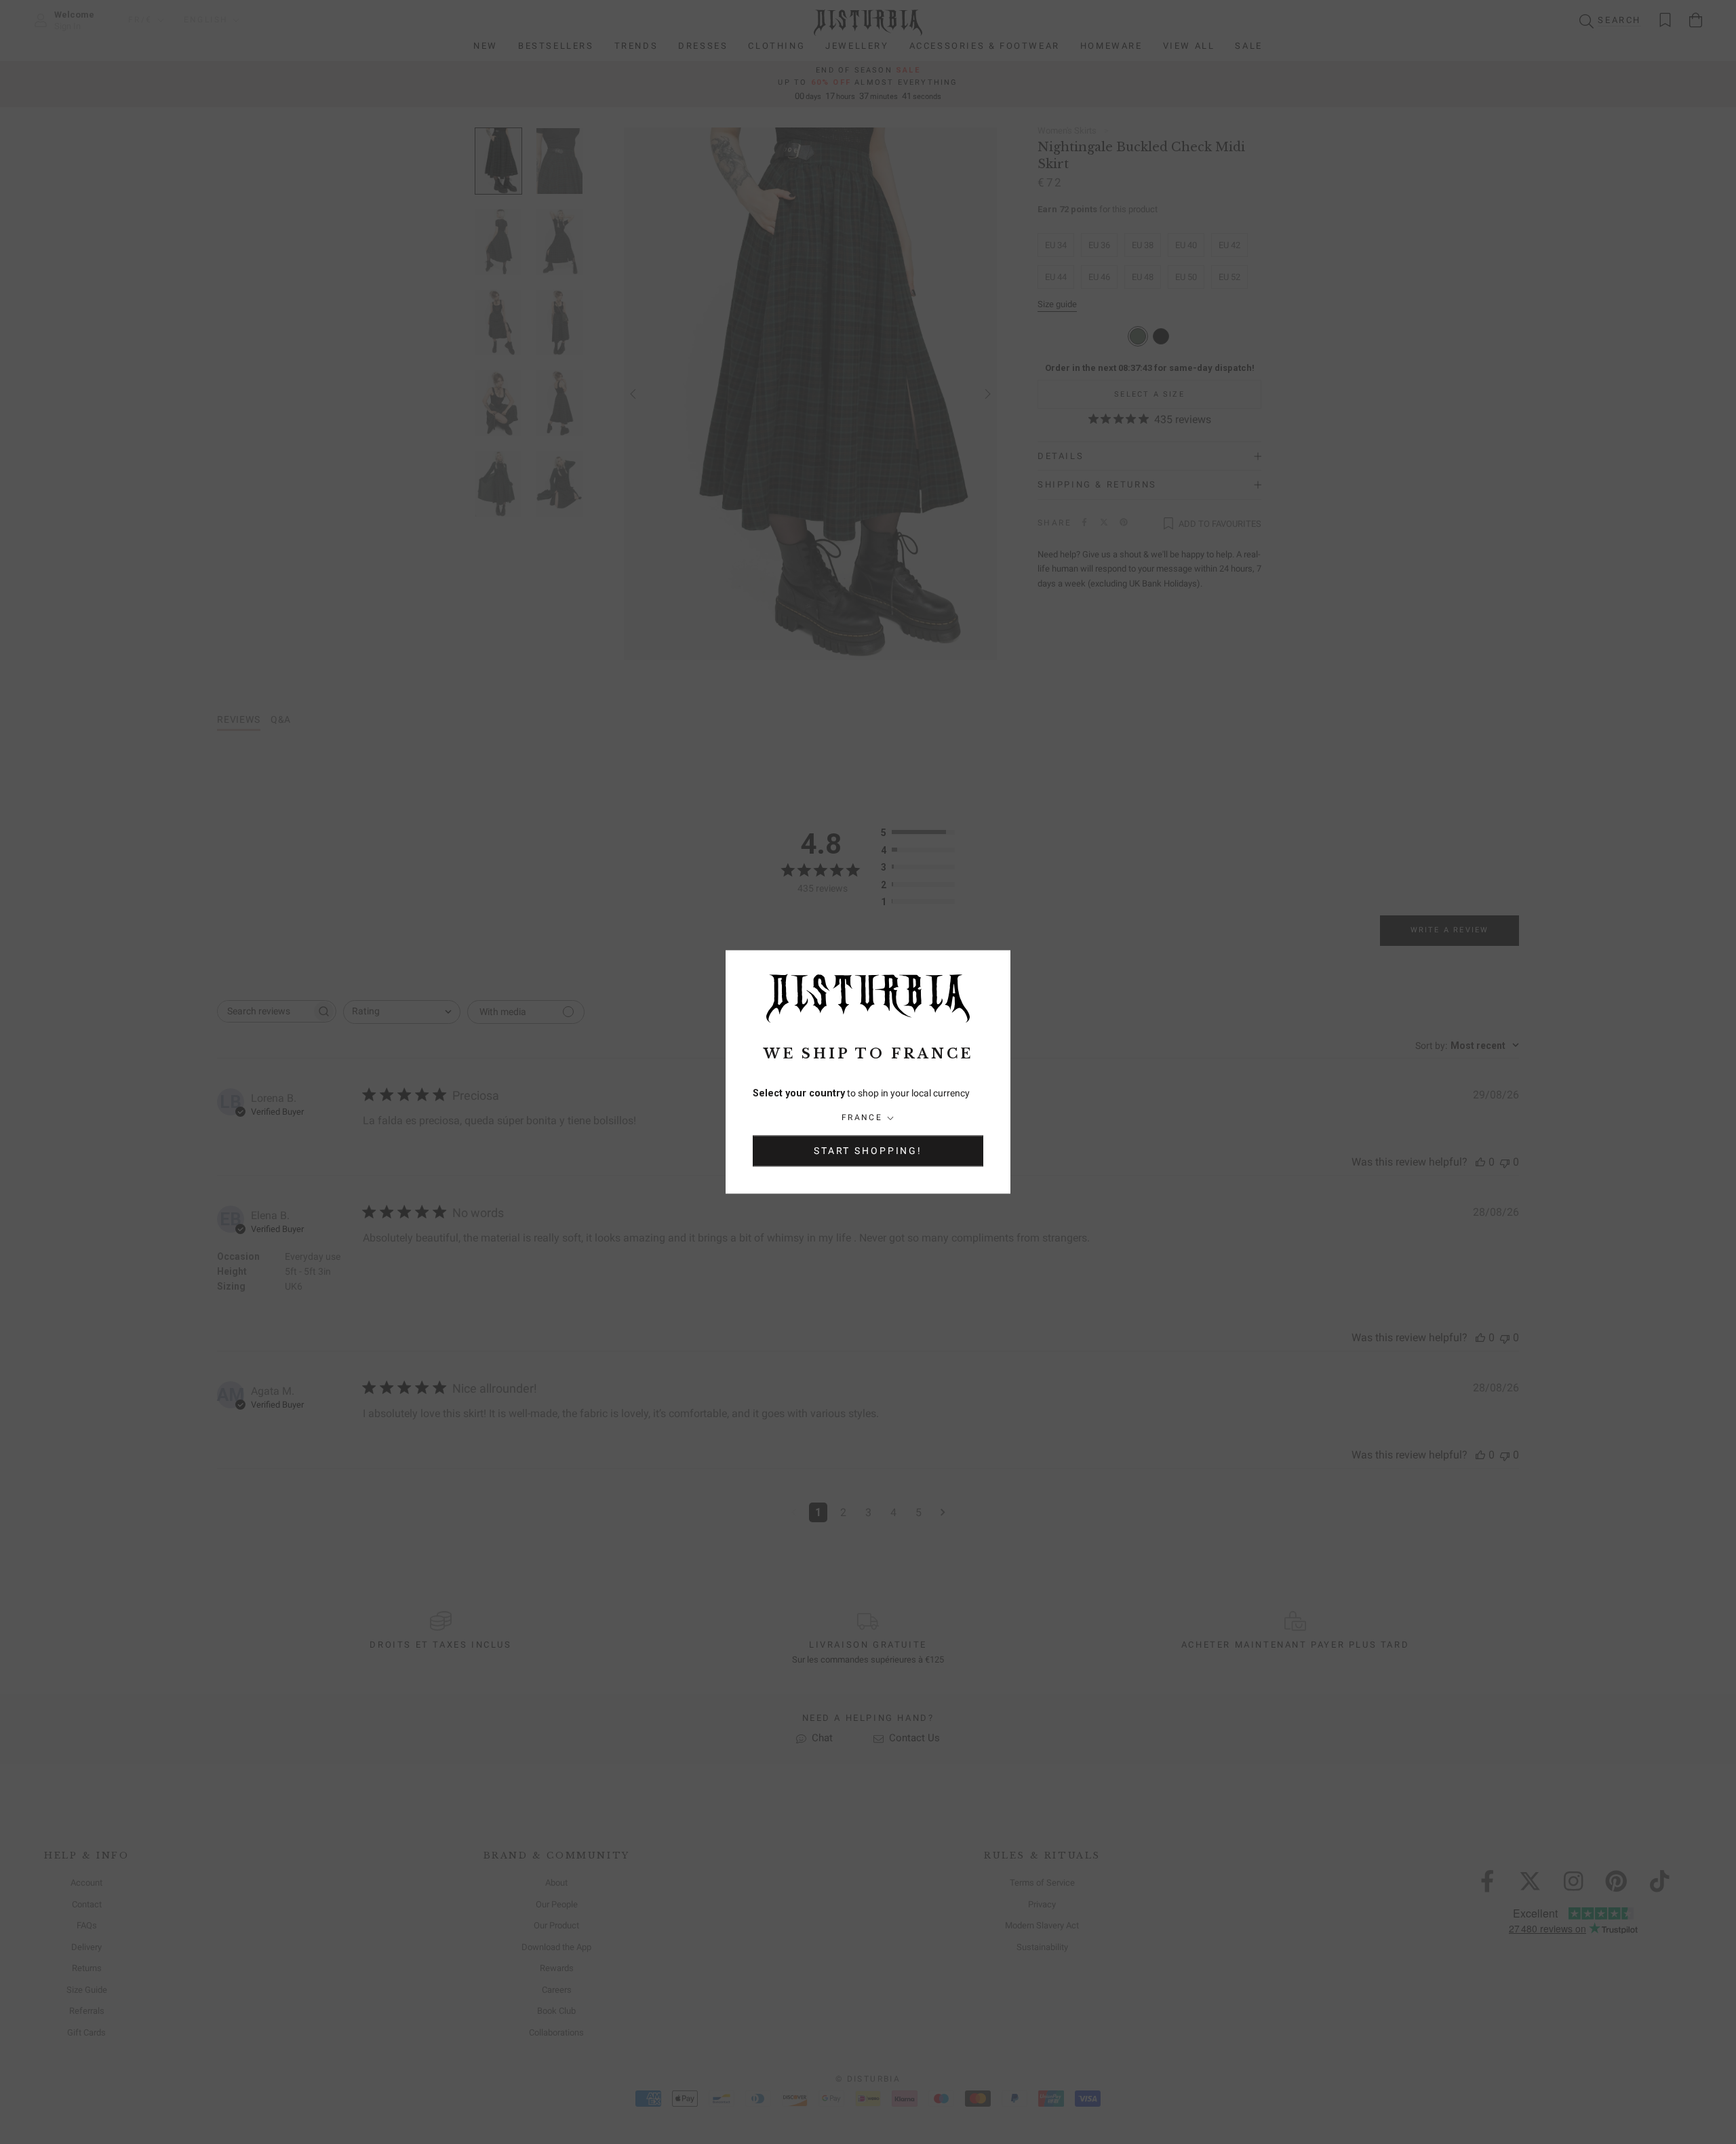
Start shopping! (868, 1151)
